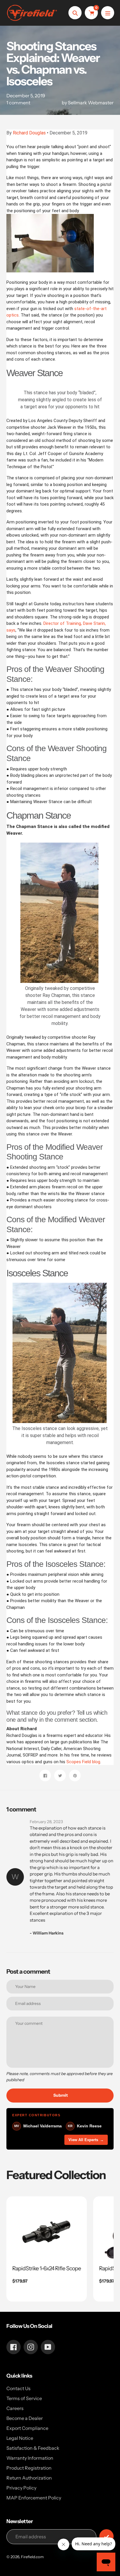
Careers (15, 2408)
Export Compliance (27, 2428)
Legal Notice (20, 2438)
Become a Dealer (25, 2418)
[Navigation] (108, 13)
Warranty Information (30, 2458)
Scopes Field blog (83, 1762)
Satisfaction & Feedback (33, 2448)
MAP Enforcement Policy (34, 2498)
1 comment (18, 103)
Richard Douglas (29, 133)
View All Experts (86, 2140)
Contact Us (18, 2388)
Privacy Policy (21, 2488)
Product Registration (29, 2468)
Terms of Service (24, 2398)
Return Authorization (29, 2478)
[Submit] (106, 2536)
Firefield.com (32, 2557)
